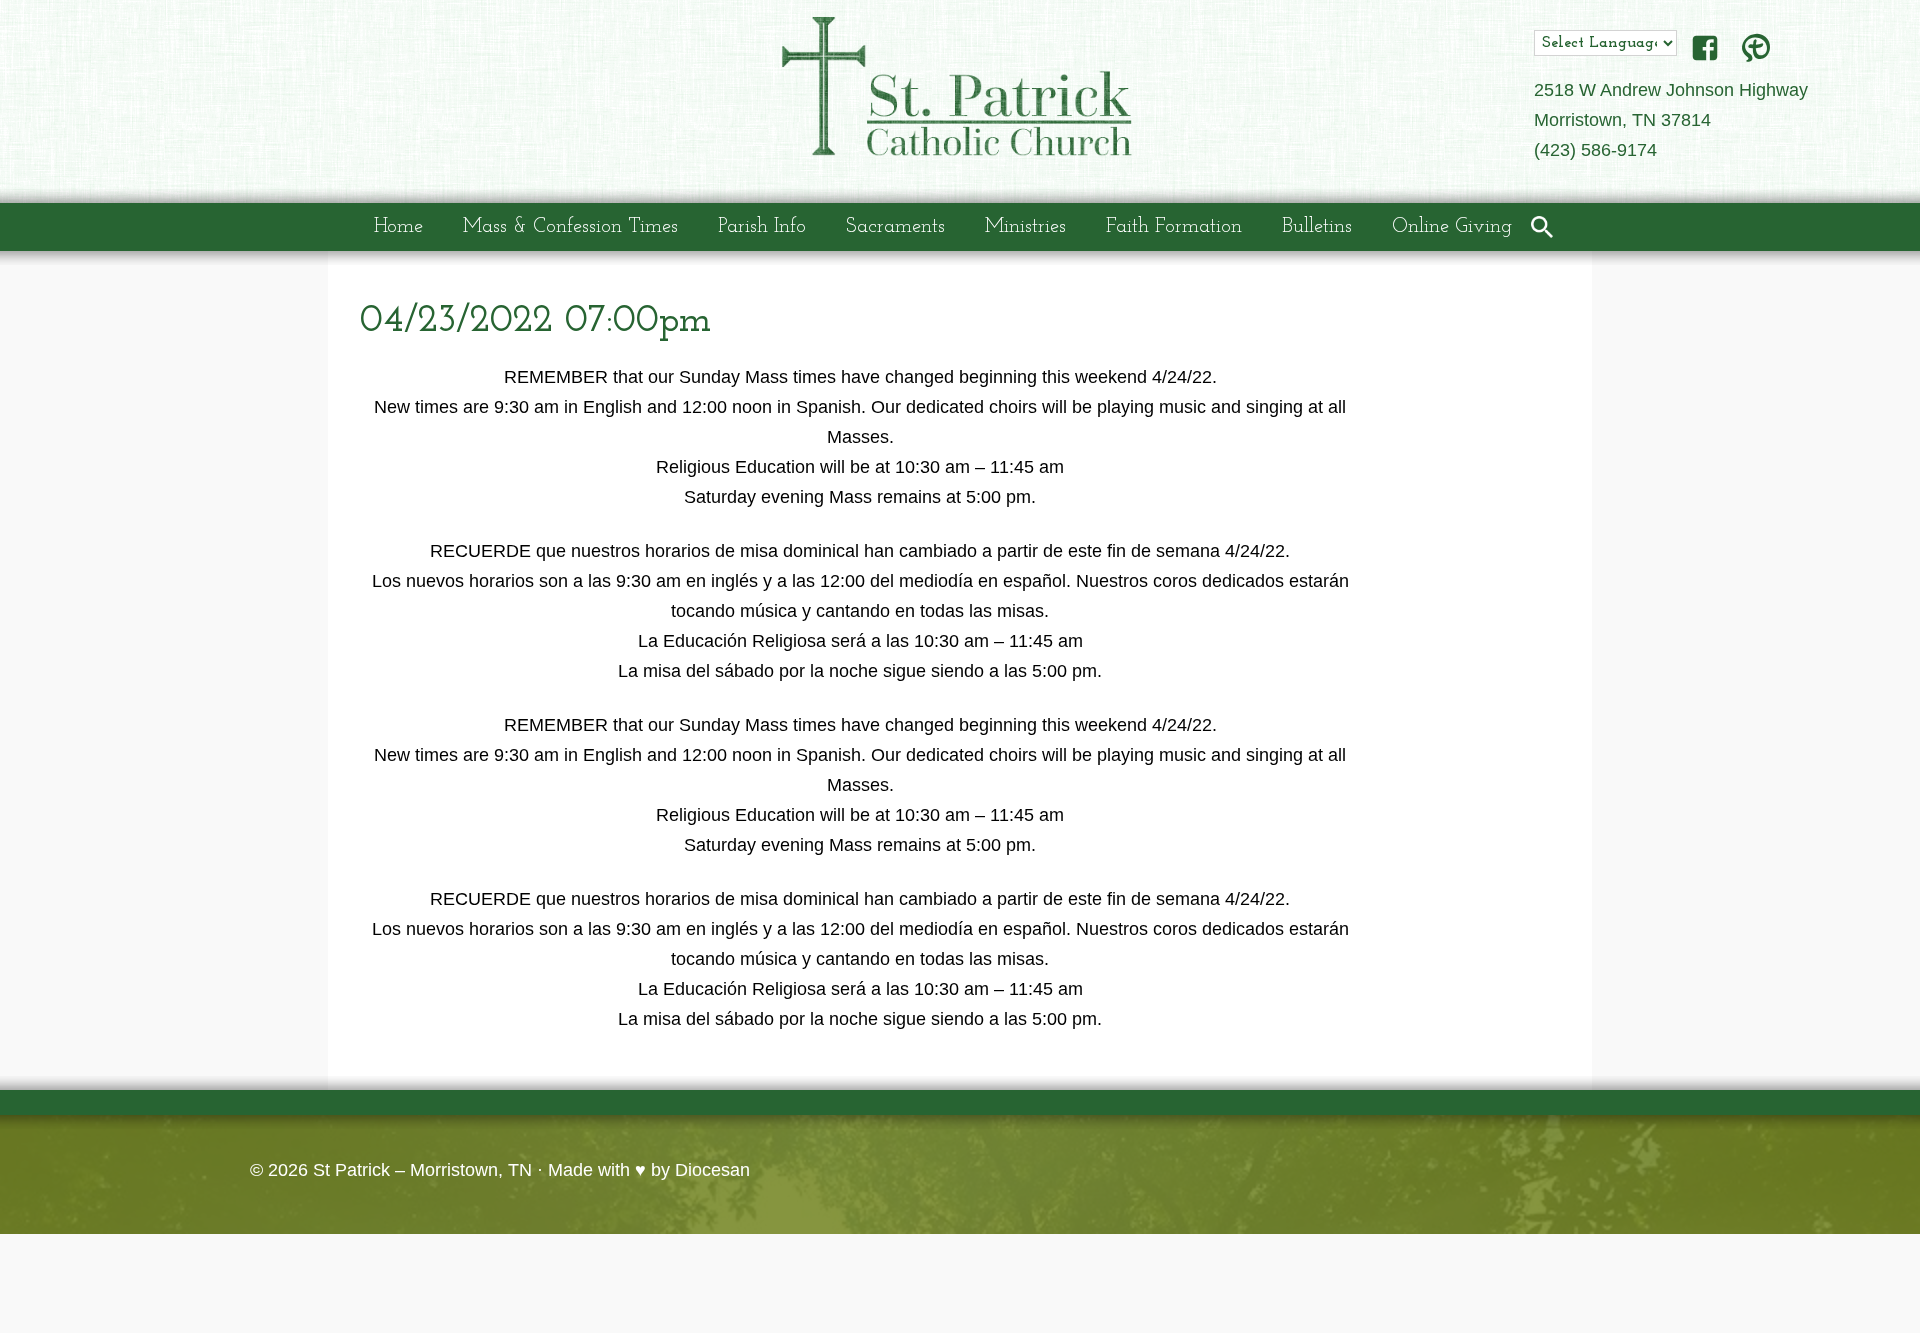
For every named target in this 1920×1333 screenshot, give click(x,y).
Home (398, 227)
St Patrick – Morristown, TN (422, 1170)
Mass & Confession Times (570, 227)
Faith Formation (1174, 227)
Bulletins (1317, 227)
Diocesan (712, 1170)
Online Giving (1452, 227)
